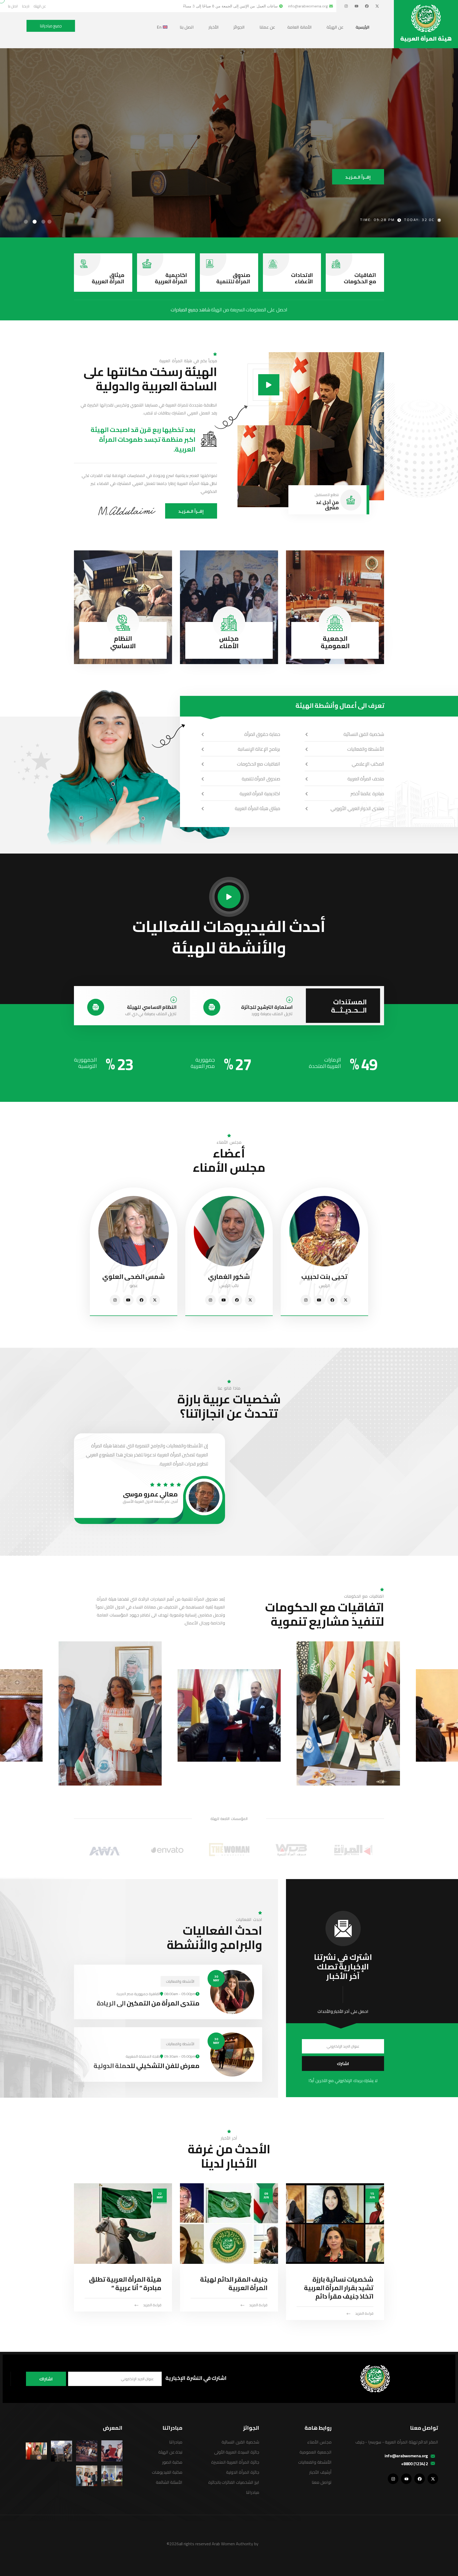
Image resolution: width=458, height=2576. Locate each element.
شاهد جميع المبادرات (190, 310)
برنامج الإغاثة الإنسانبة (259, 749)
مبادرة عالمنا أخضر (367, 794)
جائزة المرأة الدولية (243, 2472)
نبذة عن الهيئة (170, 2452)
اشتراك (46, 2379)
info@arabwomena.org (406, 2456)
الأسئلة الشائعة (169, 2482)
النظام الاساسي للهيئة (152, 1007)
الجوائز (239, 27)
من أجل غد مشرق (327, 505)
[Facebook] (367, 6)
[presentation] (83, 137)
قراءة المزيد (364, 2313)
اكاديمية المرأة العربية (171, 278)
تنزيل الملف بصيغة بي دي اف (151, 1014)
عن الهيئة (335, 27)
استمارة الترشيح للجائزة (267, 1007)
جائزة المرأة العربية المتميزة (235, 2462)
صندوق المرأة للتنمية (233, 278)
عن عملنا (267, 27)
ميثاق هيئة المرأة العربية (257, 808)
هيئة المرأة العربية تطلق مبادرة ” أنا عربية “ (125, 2284)
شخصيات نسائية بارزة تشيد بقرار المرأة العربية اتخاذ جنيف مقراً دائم (339, 2288)
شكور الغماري (229, 1277)
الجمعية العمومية (335, 642)
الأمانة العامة (300, 27)
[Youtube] (356, 6)
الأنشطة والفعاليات (366, 749)
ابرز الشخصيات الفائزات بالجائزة (234, 2482)
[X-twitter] (377, 6)
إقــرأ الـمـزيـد (191, 511)
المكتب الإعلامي (368, 764)
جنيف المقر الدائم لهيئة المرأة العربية (234, 2284)
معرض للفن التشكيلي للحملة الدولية (147, 2066)
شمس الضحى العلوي (134, 1277)
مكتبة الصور (172, 2462)
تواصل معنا (322, 2482)
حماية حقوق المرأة (262, 734)
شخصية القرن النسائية (364, 734)
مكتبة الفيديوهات (167, 2472)
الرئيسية (363, 27)
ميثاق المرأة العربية (108, 278)
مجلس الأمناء (229, 642)
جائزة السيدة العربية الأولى (237, 2452)
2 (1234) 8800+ (415, 2464)
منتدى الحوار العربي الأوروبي (357, 808)
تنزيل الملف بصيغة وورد (272, 1014)
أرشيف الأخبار (320, 2472)
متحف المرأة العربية (366, 779)
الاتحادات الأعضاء (302, 278)
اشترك (343, 2064)
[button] (49, 222)
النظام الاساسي (123, 642)
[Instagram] (346, 6)
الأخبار (214, 27)
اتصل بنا (187, 27)
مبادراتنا (253, 2492)
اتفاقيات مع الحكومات (360, 278)
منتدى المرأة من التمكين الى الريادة (148, 2003)
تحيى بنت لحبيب (324, 1277)
